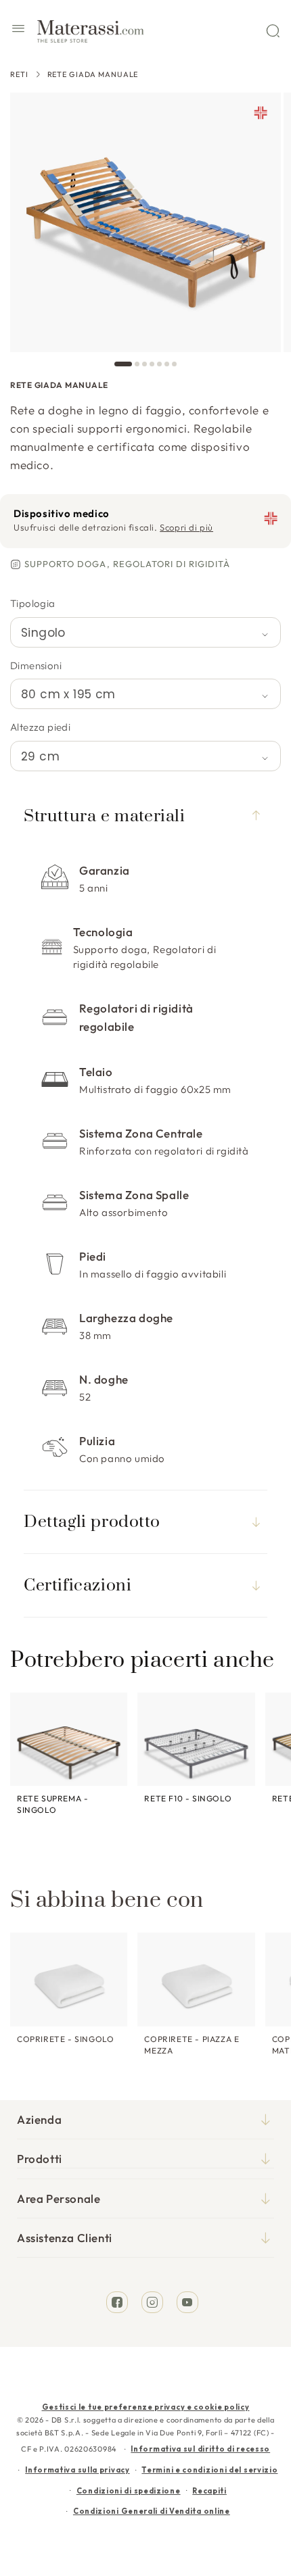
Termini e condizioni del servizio (209, 2470)
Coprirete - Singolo (65, 2039)
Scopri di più (186, 527)
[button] (18, 30)
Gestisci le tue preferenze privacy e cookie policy (146, 2407)
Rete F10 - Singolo (188, 1798)
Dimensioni (36, 665)
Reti (19, 74)
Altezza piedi (40, 727)
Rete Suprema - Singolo (52, 1804)
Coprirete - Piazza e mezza (192, 2045)
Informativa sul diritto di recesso (200, 2449)
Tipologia (33, 603)
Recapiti (209, 2491)
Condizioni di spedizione (129, 2491)
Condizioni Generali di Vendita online (152, 2511)
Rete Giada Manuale (93, 74)
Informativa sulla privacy (77, 2470)
